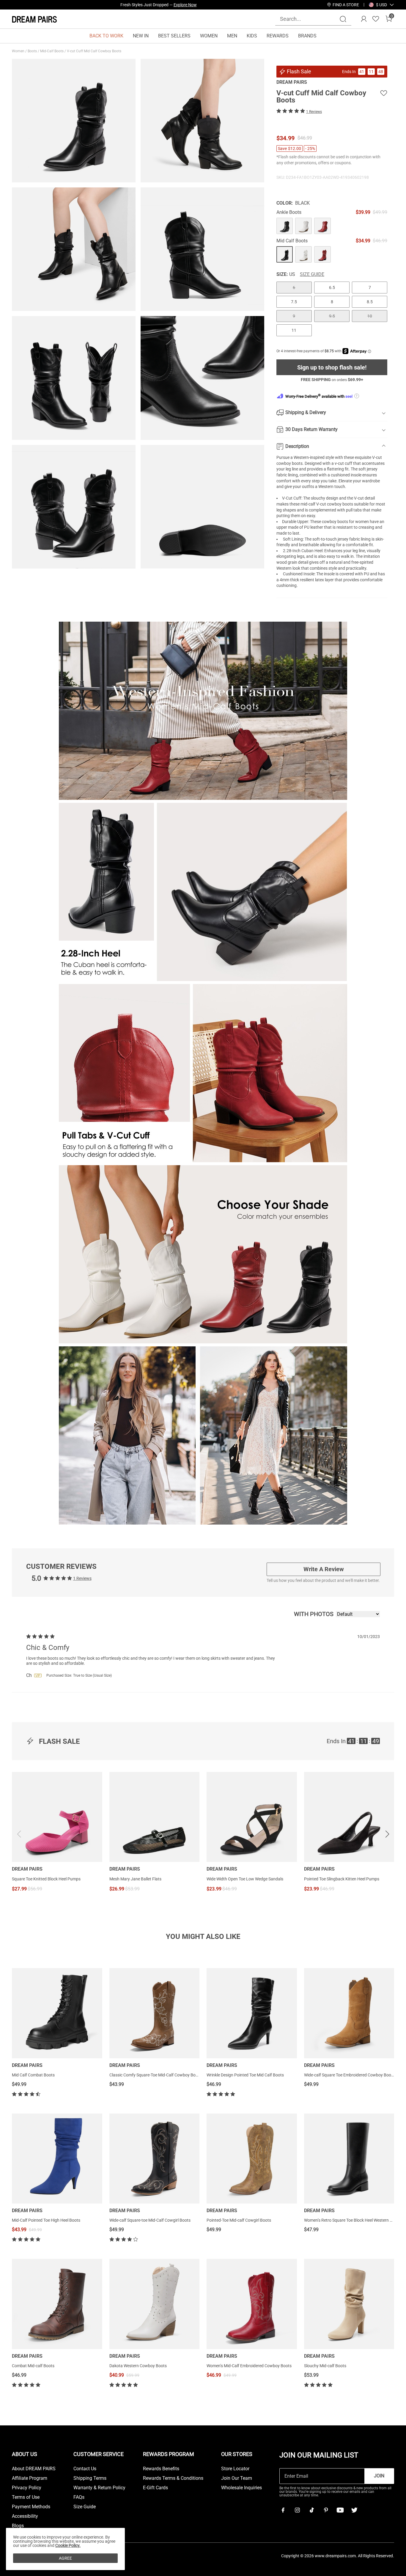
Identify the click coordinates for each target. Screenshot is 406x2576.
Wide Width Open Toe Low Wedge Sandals (245, 1879)
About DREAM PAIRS (34, 2469)
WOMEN (209, 36)
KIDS (252, 36)
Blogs (18, 2526)
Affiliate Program (30, 2478)
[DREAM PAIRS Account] (364, 19)
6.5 (332, 288)
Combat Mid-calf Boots (33, 2366)
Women (19, 51)
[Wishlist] (376, 19)
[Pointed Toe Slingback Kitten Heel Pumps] (349, 1817)
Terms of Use (26, 2497)
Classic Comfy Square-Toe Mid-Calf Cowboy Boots (155, 2075)
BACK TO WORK (106, 36)
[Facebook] (283, 2510)
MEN (232, 36)
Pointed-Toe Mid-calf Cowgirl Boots (239, 2220)
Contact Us (85, 2469)
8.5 (370, 302)
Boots (33, 51)
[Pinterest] (326, 2510)
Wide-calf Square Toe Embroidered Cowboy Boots (349, 2075)
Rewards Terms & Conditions (173, 2478)
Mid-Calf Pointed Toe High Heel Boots (46, 2220)
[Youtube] (340, 2510)
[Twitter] (354, 2510)
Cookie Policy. (68, 2545)
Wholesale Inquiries (241, 2488)
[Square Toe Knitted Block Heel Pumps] (57, 1817)
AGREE (65, 2558)
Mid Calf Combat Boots (33, 2075)
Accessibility (25, 2516)
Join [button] (379, 2476)
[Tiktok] (311, 2510)
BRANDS (307, 36)
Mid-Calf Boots (52, 51)
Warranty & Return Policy (99, 2488)
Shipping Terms (90, 2478)
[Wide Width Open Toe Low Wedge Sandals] (252, 1817)
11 (294, 330)
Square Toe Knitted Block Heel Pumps (46, 1879)
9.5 (332, 316)
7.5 (294, 302)
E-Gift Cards (155, 2488)
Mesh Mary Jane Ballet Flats (135, 1879)
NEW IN (141, 36)
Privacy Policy (27, 2488)
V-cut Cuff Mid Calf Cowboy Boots (95, 51)
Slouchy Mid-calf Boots (325, 2366)
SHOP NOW (212, 5)
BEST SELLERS (174, 36)
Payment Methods (31, 2507)
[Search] (343, 19)
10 (370, 316)
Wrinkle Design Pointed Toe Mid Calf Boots (245, 2075)
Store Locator (235, 2469)
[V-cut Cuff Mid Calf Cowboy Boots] (285, 226)
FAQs (79, 2497)
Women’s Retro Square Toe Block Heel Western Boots (352, 2220)
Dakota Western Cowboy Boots (138, 2366)
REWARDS (278, 36)
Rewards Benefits (161, 2469)
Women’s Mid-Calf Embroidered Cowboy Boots (249, 2366)
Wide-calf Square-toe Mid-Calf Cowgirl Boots (150, 2220)
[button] (381, 5)
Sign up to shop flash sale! (332, 367)
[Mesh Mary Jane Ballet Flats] (155, 1817)
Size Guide (312, 274)
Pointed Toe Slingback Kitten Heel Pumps (342, 1879)
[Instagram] (297, 2510)
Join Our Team (237, 2478)
